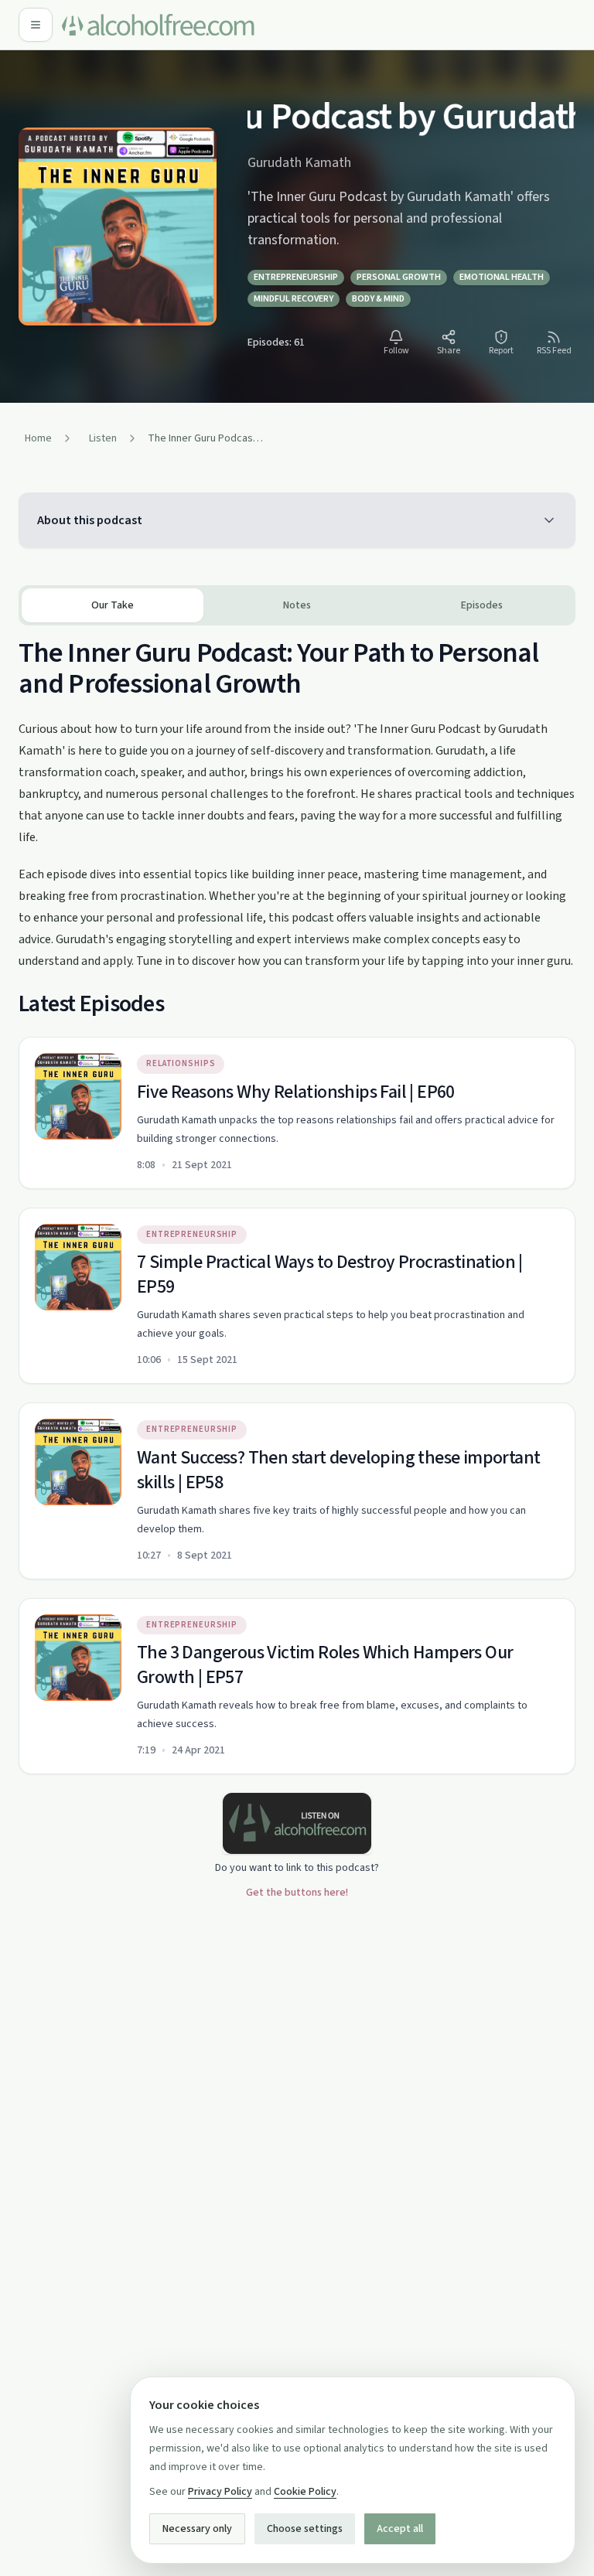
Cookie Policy (305, 2492)
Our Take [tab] (113, 605)
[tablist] (297, 605)
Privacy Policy (220, 2492)
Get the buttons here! (297, 1893)
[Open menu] (36, 25)
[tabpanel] (297, 1200)
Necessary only (197, 2529)
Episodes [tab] (482, 605)
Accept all (400, 2529)
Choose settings (305, 2529)
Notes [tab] (297, 605)
